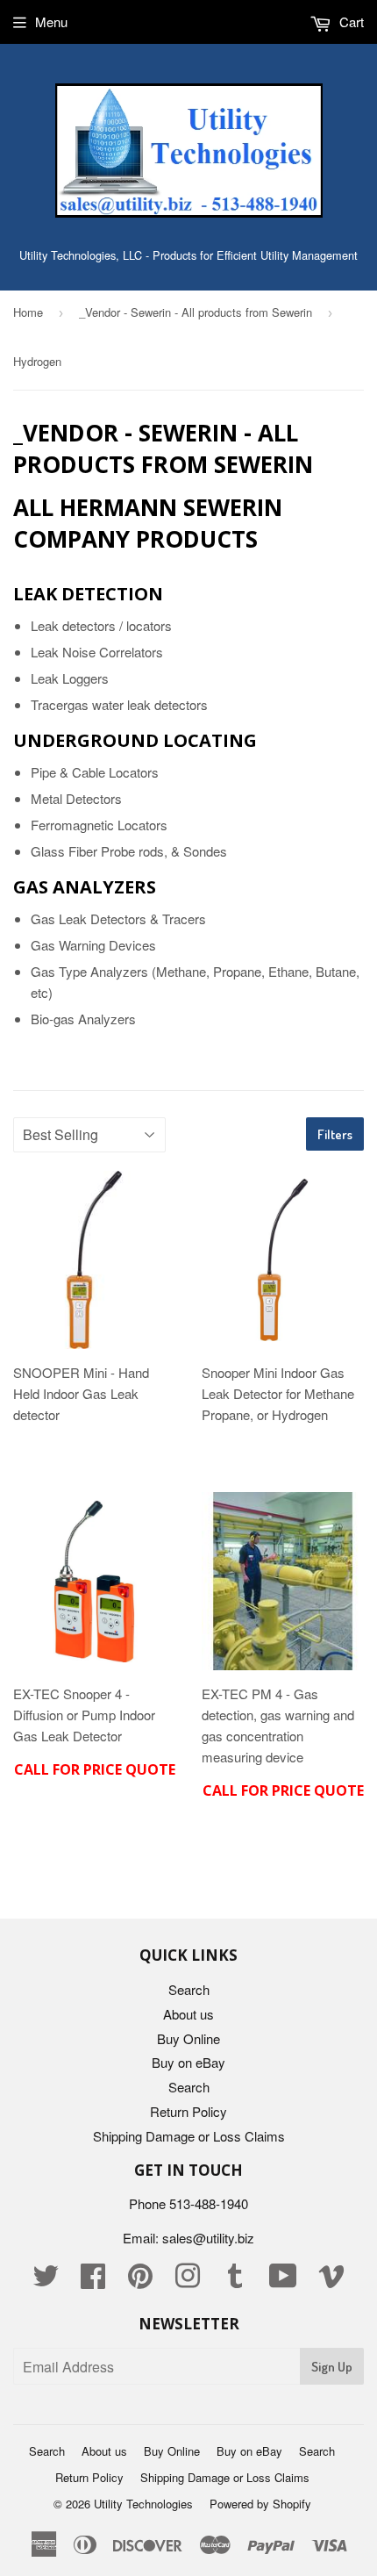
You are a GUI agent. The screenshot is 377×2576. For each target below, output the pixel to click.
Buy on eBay (188, 2062)
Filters (335, 1134)
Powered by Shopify (260, 2504)
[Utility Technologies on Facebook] (93, 2281)
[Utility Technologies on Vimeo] (331, 2281)
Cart (350, 22)
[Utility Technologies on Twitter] (46, 2281)
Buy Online (188, 2038)
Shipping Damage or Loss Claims (189, 2136)
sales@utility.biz (208, 2238)
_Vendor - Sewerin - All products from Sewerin (196, 312)
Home (28, 312)
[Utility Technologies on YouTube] (283, 2281)
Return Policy (188, 2111)
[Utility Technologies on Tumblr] (235, 2281)
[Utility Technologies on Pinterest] (140, 2281)
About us (188, 2014)
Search (189, 1989)
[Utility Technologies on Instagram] (188, 2281)
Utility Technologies (143, 2504)
